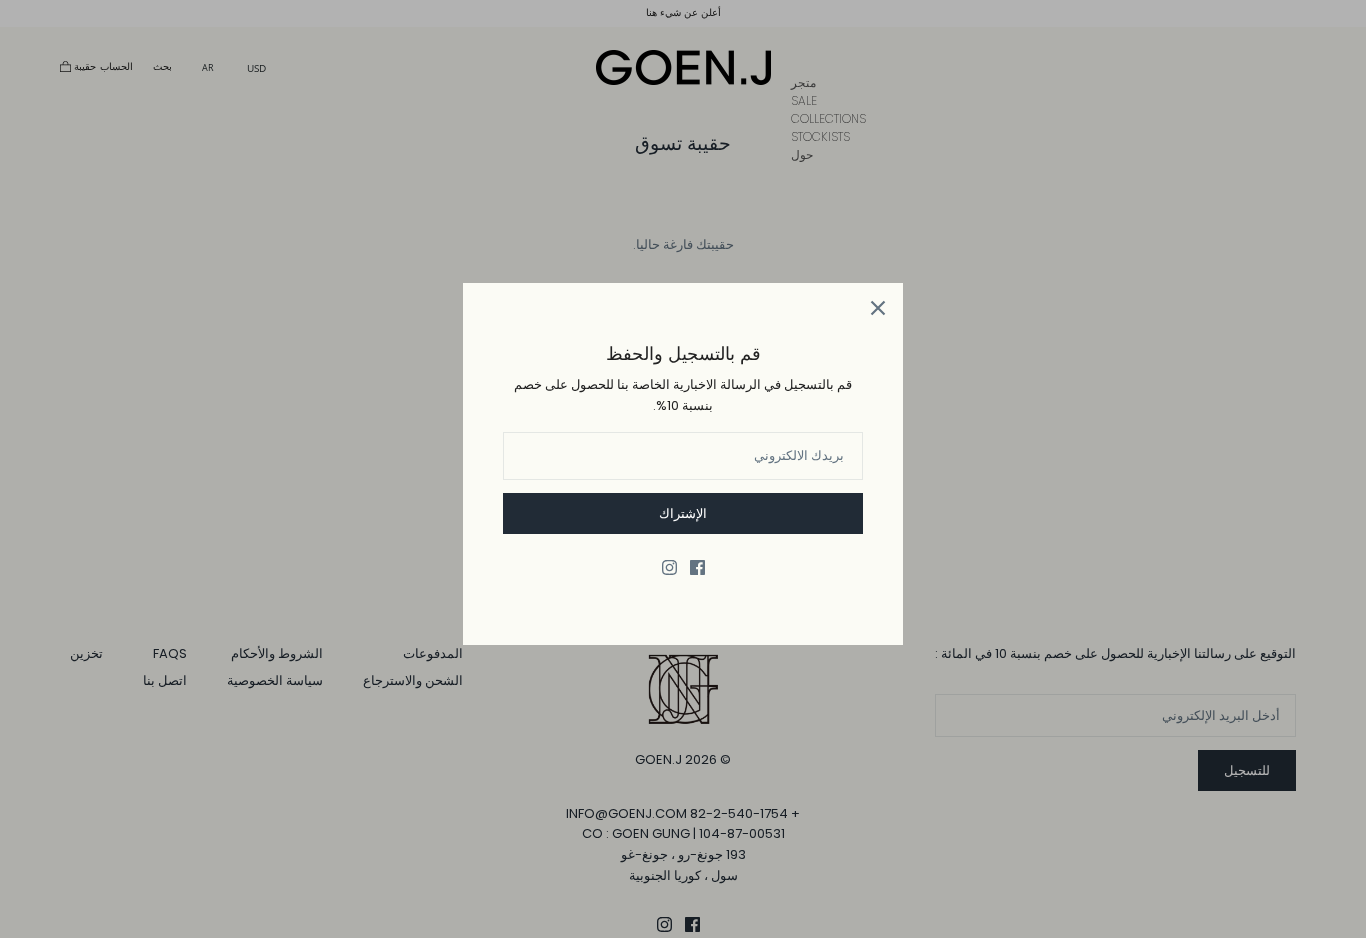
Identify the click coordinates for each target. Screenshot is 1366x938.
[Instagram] (669, 567)
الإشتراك (683, 513)
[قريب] (878, 308)
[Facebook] (697, 567)
